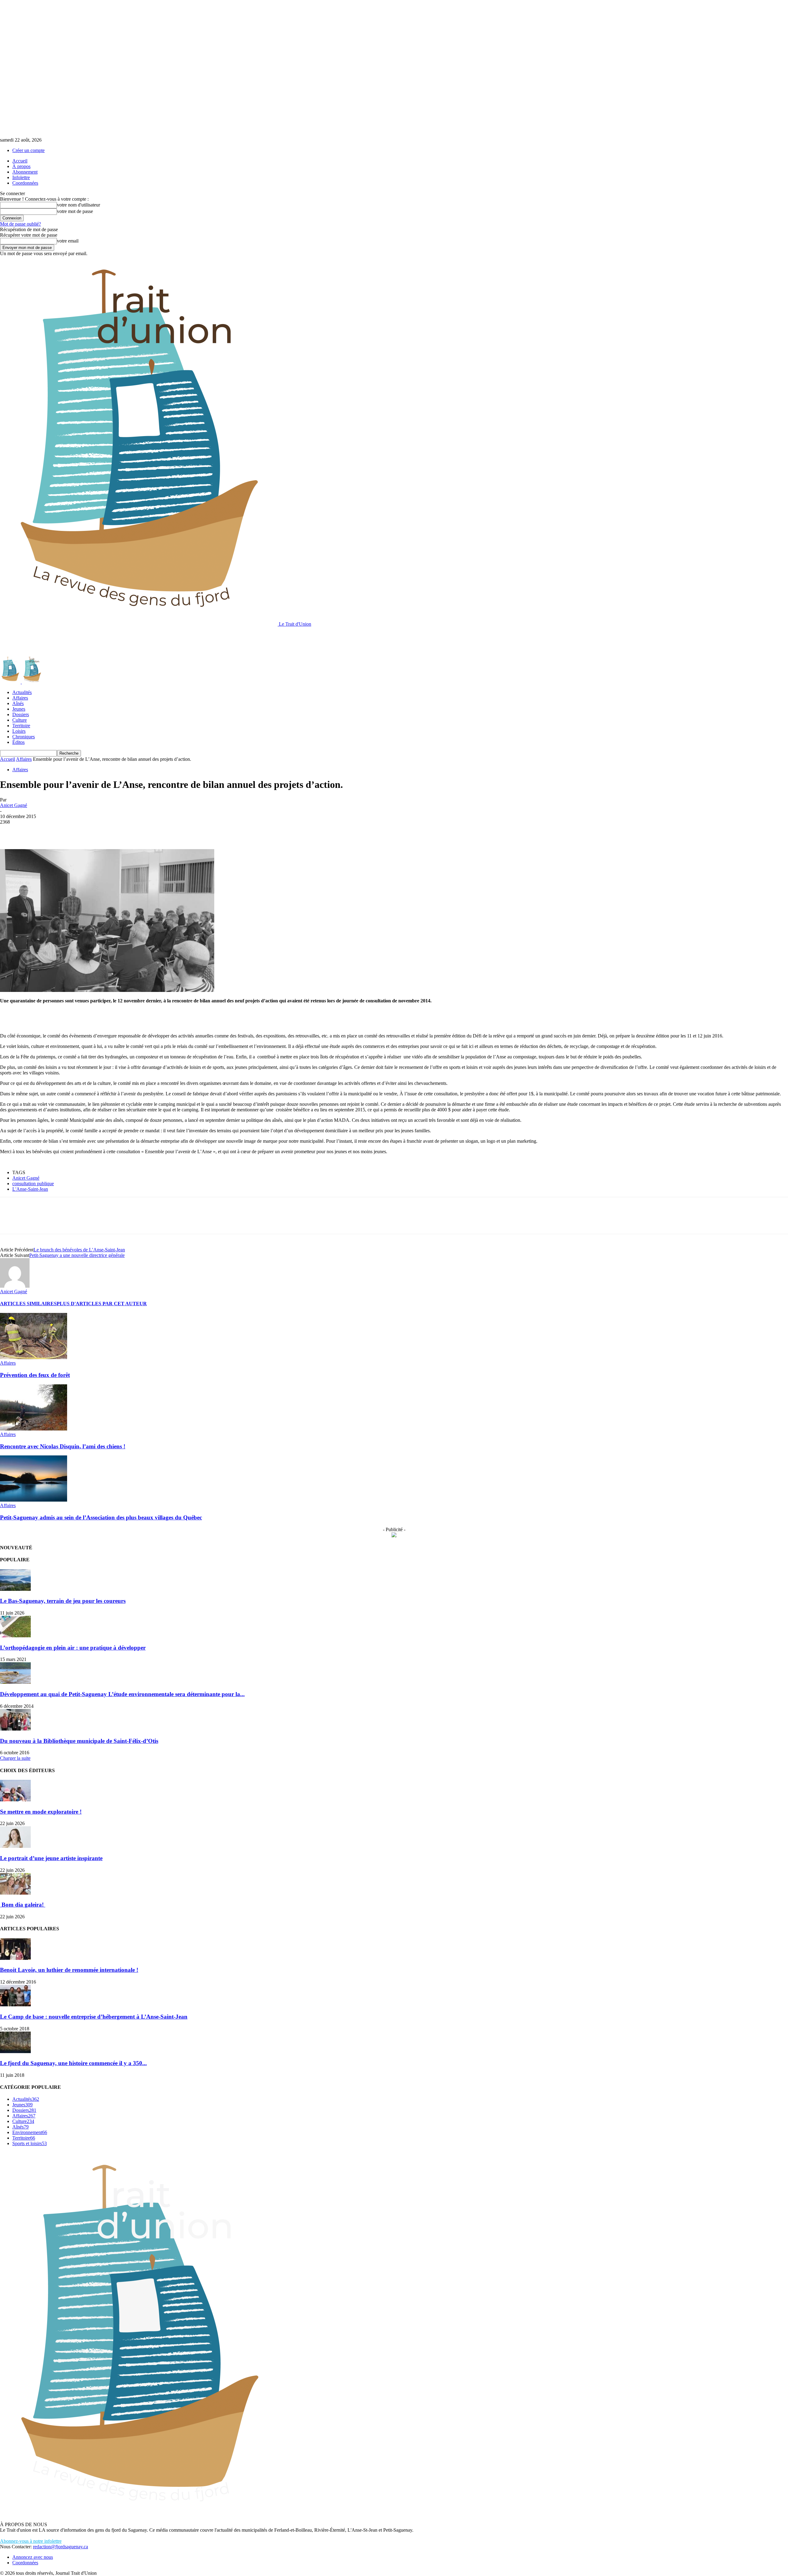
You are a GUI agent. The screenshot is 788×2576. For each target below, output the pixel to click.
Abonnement (25, 172)
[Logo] (11, 682)
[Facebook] (10, 831)
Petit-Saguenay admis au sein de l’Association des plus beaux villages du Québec (101, 1517)
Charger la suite (15, 1758)
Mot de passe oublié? (20, 224)
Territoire (21, 726)
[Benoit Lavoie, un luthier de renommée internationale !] (15, 1958)
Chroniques (24, 737)
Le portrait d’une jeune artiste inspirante (51, 1858)
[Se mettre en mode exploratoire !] (15, 1800)
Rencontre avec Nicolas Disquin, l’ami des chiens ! (63, 1446)
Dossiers (21, 714)
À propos (21, 166)
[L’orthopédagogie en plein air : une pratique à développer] (15, 1636)
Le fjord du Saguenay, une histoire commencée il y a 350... (73, 2063)
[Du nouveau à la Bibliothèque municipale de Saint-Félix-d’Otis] (15, 1729)
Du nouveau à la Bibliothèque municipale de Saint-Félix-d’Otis (79, 1741)
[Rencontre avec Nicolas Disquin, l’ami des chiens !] (34, 1429)
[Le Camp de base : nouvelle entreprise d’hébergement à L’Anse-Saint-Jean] (15, 2005)
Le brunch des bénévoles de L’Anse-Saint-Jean (79, 1250)
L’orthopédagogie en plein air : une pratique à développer (73, 1648)
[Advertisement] (112, 641)
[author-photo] (15, 1286)
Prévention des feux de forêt (35, 1375)
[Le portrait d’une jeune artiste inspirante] (15, 1846)
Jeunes (19, 709)
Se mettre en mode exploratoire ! (41, 1812)
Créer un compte (28, 150)
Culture (20, 720)
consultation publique (33, 1184)
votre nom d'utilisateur (78, 205)
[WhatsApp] (77, 831)
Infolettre (21, 177)
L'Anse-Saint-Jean (30, 1189)
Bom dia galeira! (23, 1905)
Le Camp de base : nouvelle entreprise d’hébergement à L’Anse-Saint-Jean (94, 2017)
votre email (68, 241)
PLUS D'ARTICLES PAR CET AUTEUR (102, 1304)
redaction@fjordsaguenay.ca (60, 2547)
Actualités (22, 692)
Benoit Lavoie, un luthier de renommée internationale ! (69, 1970)
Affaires (20, 698)
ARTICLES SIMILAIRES (28, 1304)
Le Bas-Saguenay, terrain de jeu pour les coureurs (63, 1601)
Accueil (20, 161)
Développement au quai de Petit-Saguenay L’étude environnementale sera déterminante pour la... (122, 1694)
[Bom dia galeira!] (15, 1893)
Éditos (18, 742)
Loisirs (19, 731)
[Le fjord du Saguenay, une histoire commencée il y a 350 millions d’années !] (15, 2051)
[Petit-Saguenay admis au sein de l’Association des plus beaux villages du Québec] (34, 1500)
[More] (99, 831)
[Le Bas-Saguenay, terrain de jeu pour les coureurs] (15, 1589)
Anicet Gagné (14, 805)
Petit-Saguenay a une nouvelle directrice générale (77, 1255)
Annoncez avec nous (33, 2557)
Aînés (18, 703)
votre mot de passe (75, 211)
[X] (32, 831)
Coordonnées (25, 183)
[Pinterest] (54, 831)
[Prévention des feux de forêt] (34, 1357)
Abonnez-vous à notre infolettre (31, 2541)
